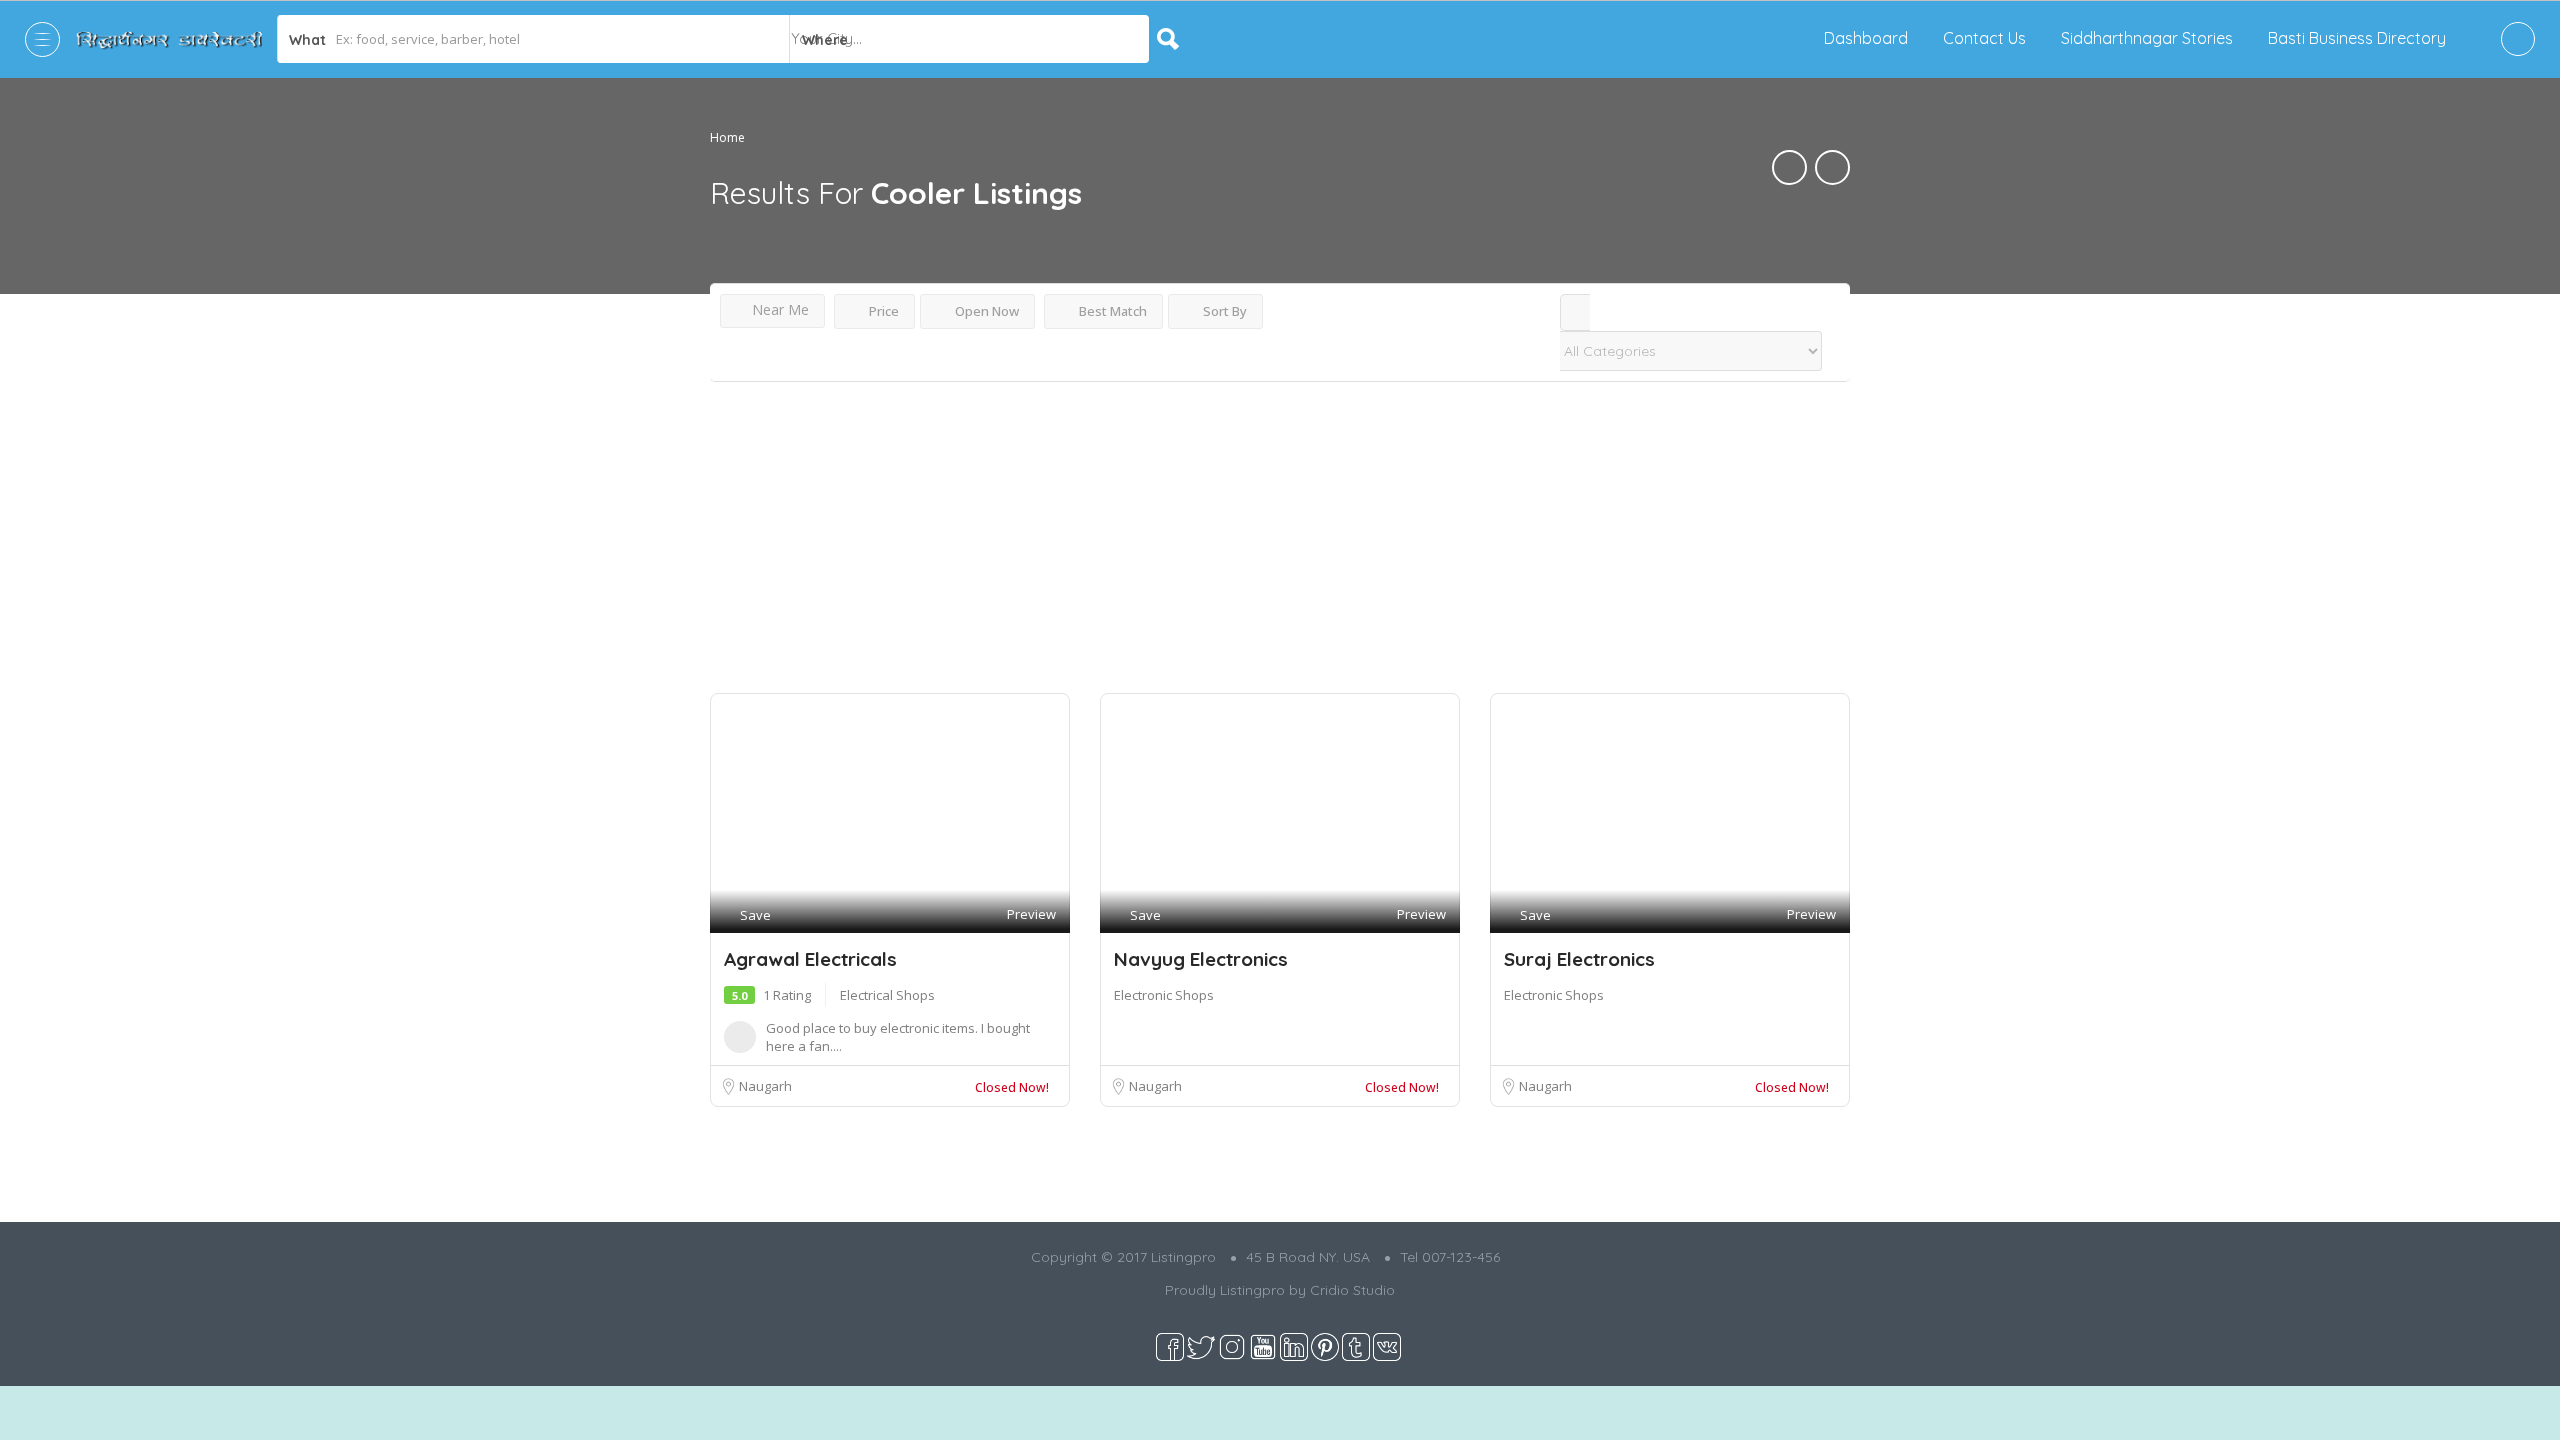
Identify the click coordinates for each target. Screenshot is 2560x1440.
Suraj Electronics (1579, 959)
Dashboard (1866, 38)
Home (727, 137)
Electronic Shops (1164, 995)
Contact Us (1984, 38)
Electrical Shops (887, 995)
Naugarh (765, 1086)
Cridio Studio (1352, 1290)
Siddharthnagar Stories (2147, 38)
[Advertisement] (1280, 543)
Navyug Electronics (1201, 959)
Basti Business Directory (2357, 38)
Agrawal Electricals (810, 959)
